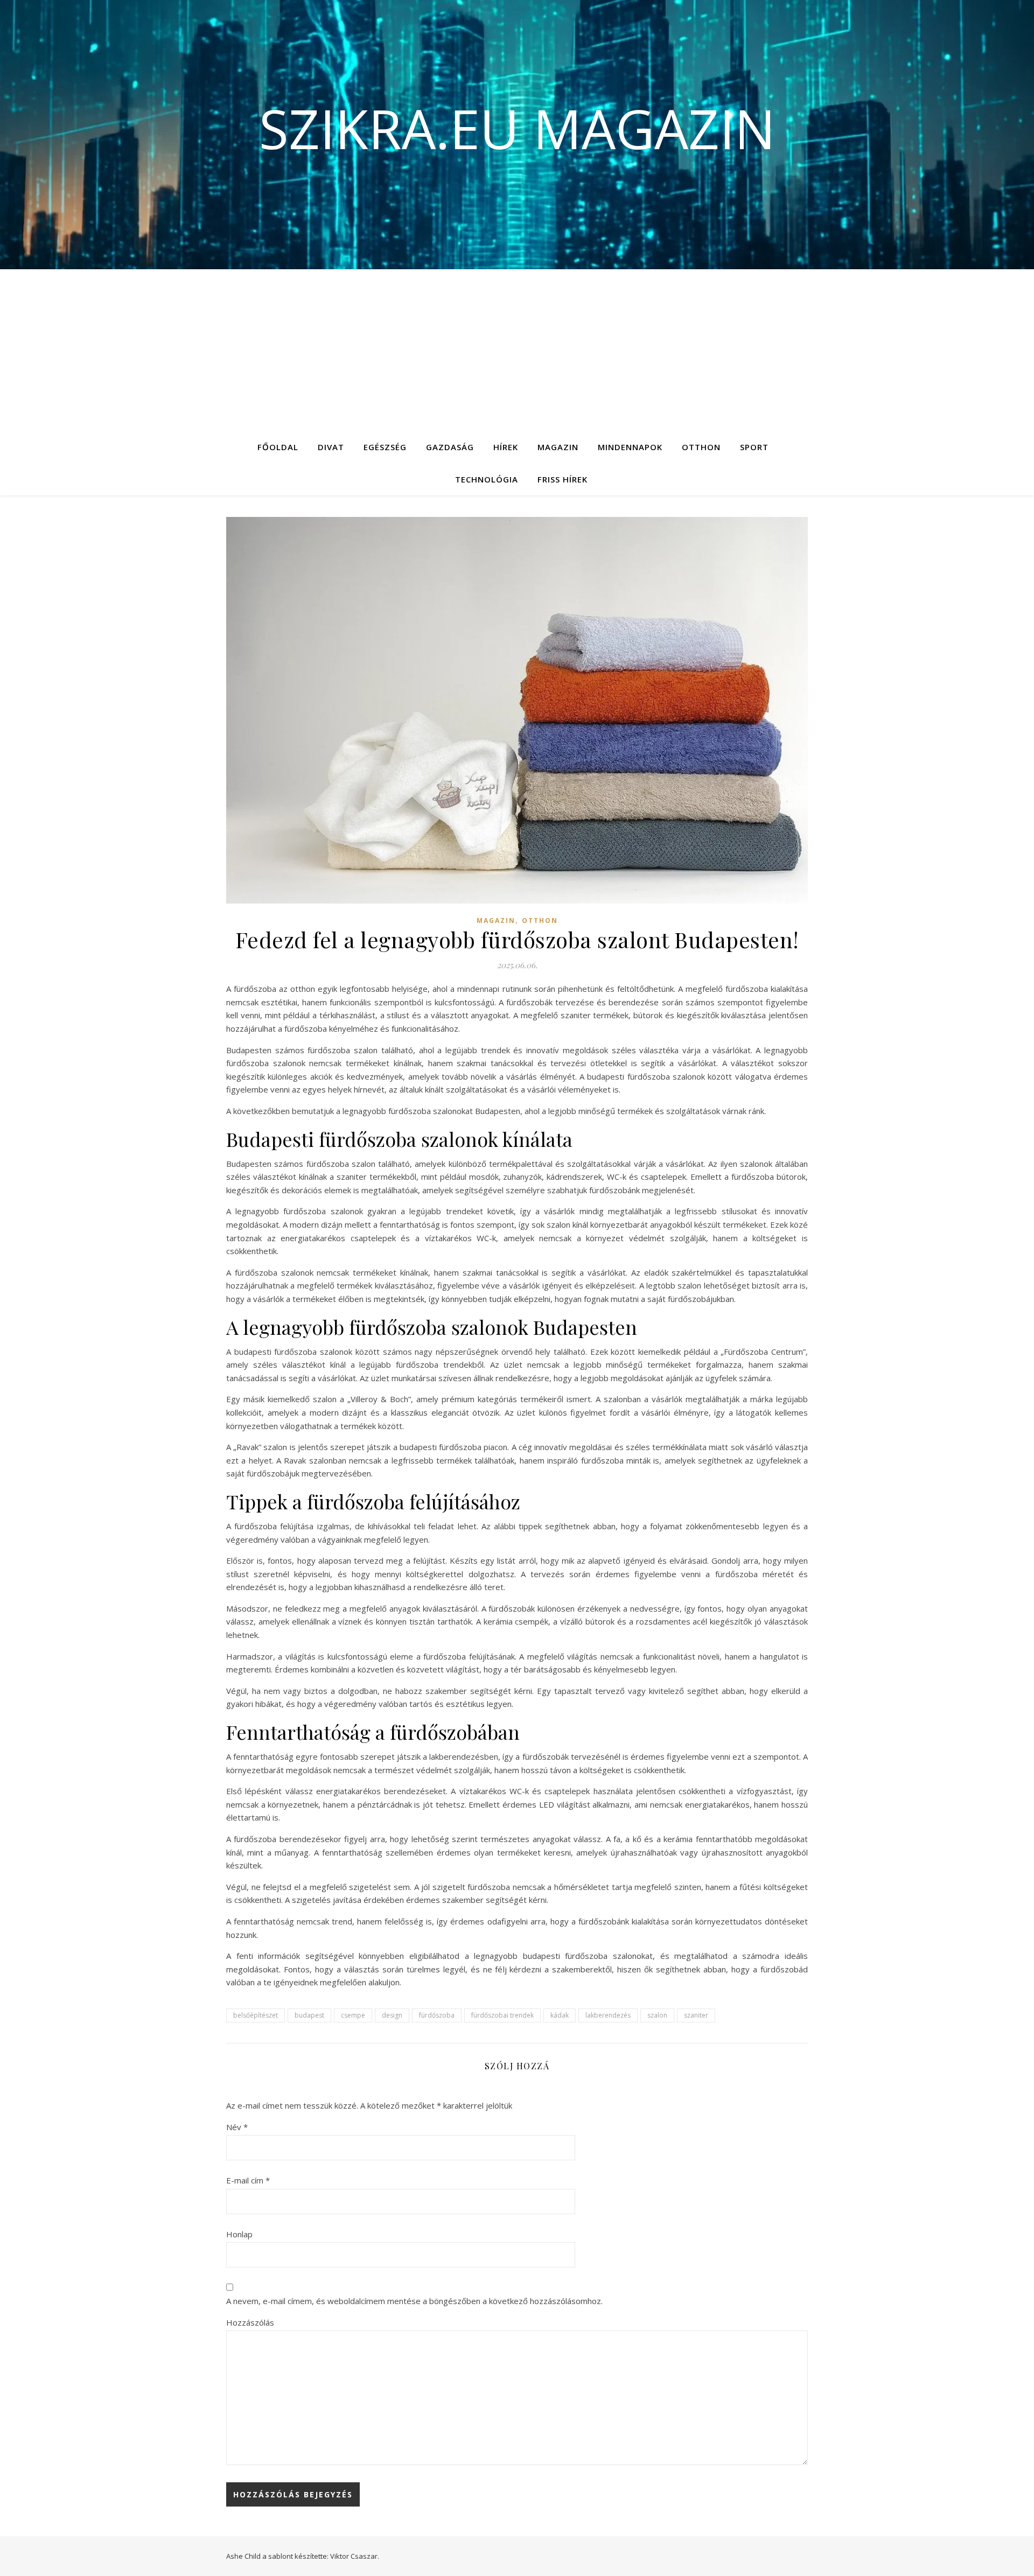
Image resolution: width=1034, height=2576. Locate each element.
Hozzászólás (250, 2322)
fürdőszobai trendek (502, 2015)
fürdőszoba (437, 2015)
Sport (754, 447)
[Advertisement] (517, 350)
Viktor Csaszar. (355, 2556)
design (392, 2015)
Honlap (239, 2234)
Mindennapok (630, 447)
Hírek (506, 447)
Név (237, 2127)
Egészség (385, 447)
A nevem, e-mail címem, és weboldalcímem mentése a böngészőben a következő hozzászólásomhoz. (414, 2301)
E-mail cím (248, 2180)
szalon (657, 2015)
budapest (309, 2015)
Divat (331, 447)
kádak (560, 2015)
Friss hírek (563, 479)
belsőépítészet (256, 2015)
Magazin (558, 447)
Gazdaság (450, 447)
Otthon (701, 447)
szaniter (696, 2015)
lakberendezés (608, 2015)
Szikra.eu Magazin (517, 128)
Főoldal (278, 447)
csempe (353, 2015)
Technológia (487, 479)
